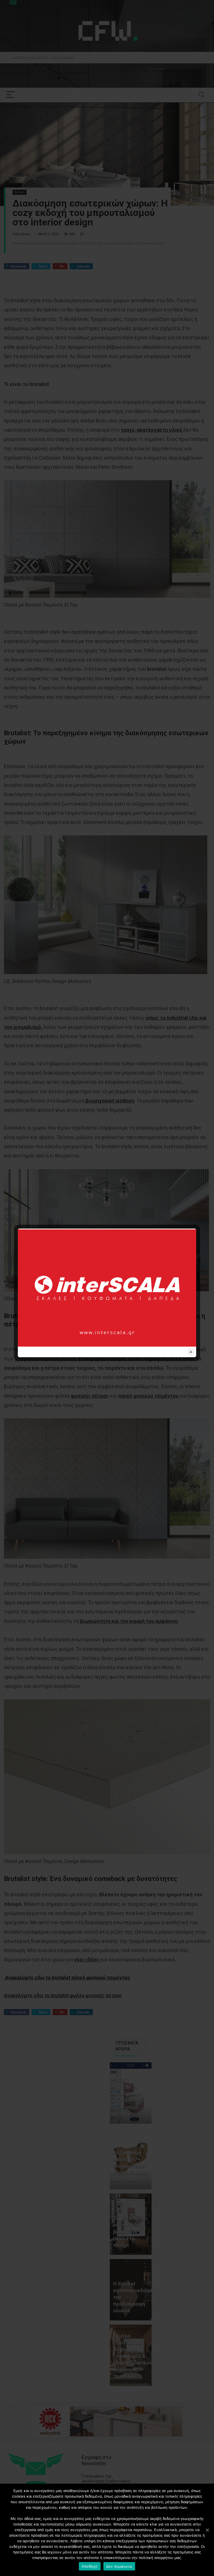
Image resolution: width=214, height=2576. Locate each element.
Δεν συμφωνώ (119, 2566)
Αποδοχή (90, 2566)
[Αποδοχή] (207, 2530)
